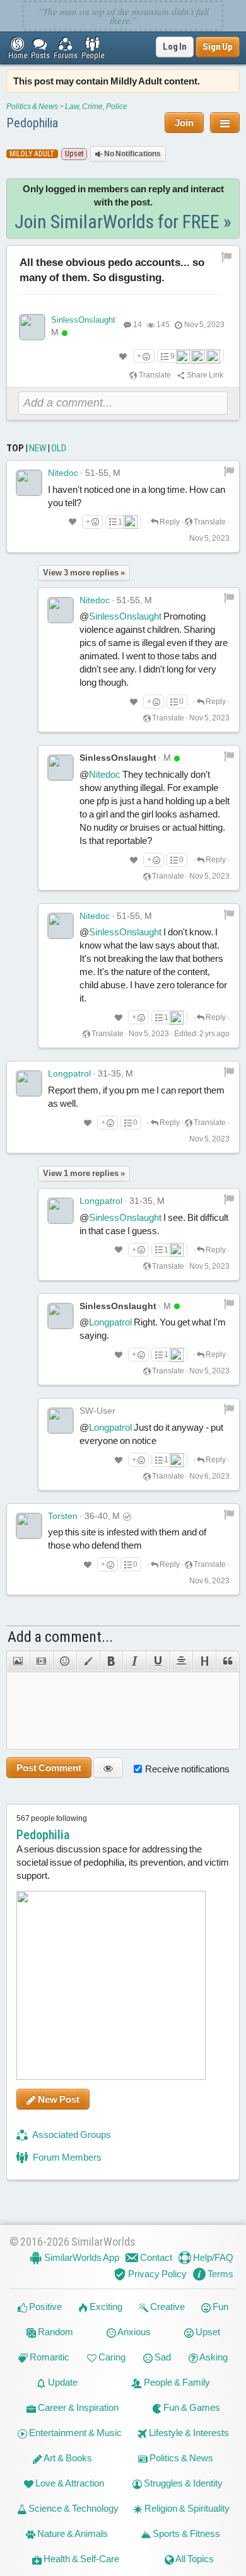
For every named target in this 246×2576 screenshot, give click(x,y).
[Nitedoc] (29, 483)
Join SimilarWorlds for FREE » (123, 222)
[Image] (18, 1661)
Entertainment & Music (74, 2433)
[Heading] (204, 1661)
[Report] (229, 471)
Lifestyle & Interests (188, 2433)
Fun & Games (191, 2407)
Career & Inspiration (77, 2407)
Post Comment (49, 1768)
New (38, 448)
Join (184, 123)
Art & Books (67, 2458)
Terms (220, 2274)
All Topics (194, 2559)
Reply (169, 522)
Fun (220, 2307)
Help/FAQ (212, 2257)
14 (138, 325)
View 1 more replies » (84, 1173)
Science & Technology (73, 2508)
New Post (58, 2099)
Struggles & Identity (182, 2483)
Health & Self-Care (80, 2559)
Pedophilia (32, 123)
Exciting (105, 2307)
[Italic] (134, 1661)
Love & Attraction (69, 2483)
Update (62, 2382)
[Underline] (157, 1661)
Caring (111, 2357)
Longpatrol (69, 1073)
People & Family (176, 2382)
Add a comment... (60, 1637)
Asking (213, 2357)
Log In (175, 47)
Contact (155, 2257)
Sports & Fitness (185, 2533)
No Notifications (132, 154)
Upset (207, 2332)
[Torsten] (29, 1526)
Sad (162, 2357)
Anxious (133, 2332)
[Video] (41, 1661)
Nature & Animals (72, 2533)
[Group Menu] (225, 123)
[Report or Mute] (227, 257)
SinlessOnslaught (83, 320)
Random (55, 2332)
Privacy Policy (156, 2274)
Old (59, 448)
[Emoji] (65, 1661)
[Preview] (108, 1768)
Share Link (204, 375)
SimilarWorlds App (81, 2257)
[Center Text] (181, 1661)
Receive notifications (187, 1769)
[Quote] (228, 1661)
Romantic (49, 2357)
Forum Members (66, 2157)
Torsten (63, 1516)
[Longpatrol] (29, 1083)
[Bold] (111, 1661)
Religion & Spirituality (186, 2508)
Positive (44, 2307)
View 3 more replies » (84, 573)
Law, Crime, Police (96, 107)
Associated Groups (71, 2134)
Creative (167, 2307)
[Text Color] (88, 1661)
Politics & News (32, 107)
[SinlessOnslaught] (32, 327)
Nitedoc (63, 473)
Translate (154, 375)
